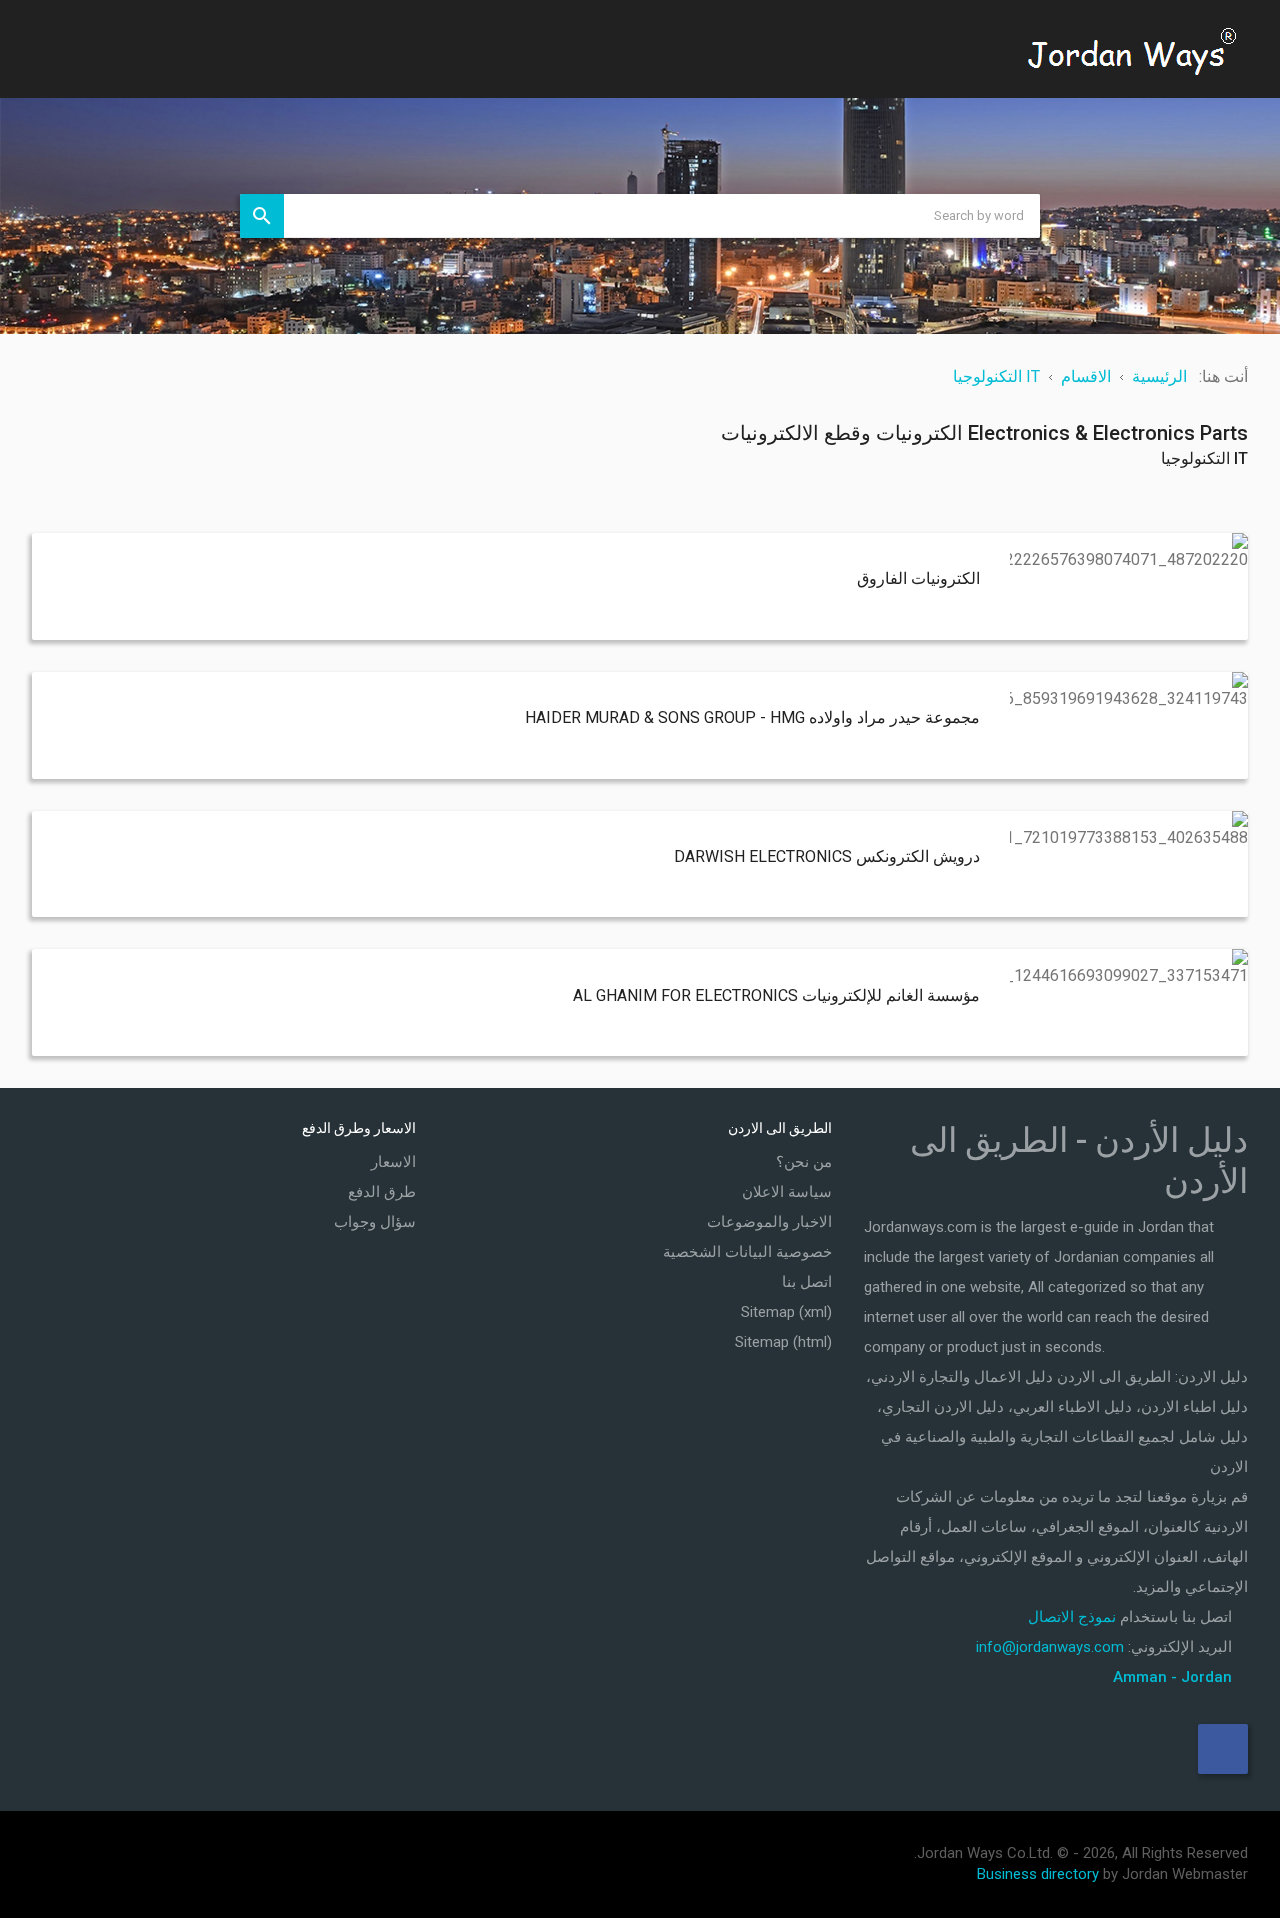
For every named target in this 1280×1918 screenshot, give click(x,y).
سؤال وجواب (375, 1222)
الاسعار (393, 1162)
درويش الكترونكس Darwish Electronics (827, 856)
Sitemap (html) (783, 1342)
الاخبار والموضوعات (769, 1222)
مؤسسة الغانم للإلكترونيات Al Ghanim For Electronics (776, 995)
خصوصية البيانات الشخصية (747, 1252)
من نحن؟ (804, 1162)
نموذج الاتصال (1072, 1617)
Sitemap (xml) (786, 1312)
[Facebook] (1223, 1749)
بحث (262, 216)
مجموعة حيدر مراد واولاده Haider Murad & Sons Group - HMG (752, 717)
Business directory (1038, 1874)
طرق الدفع (382, 1192)
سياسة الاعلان (787, 1192)
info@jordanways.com (1050, 1647)
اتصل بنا (807, 1282)
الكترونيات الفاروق (918, 578)
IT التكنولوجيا (1204, 458)
